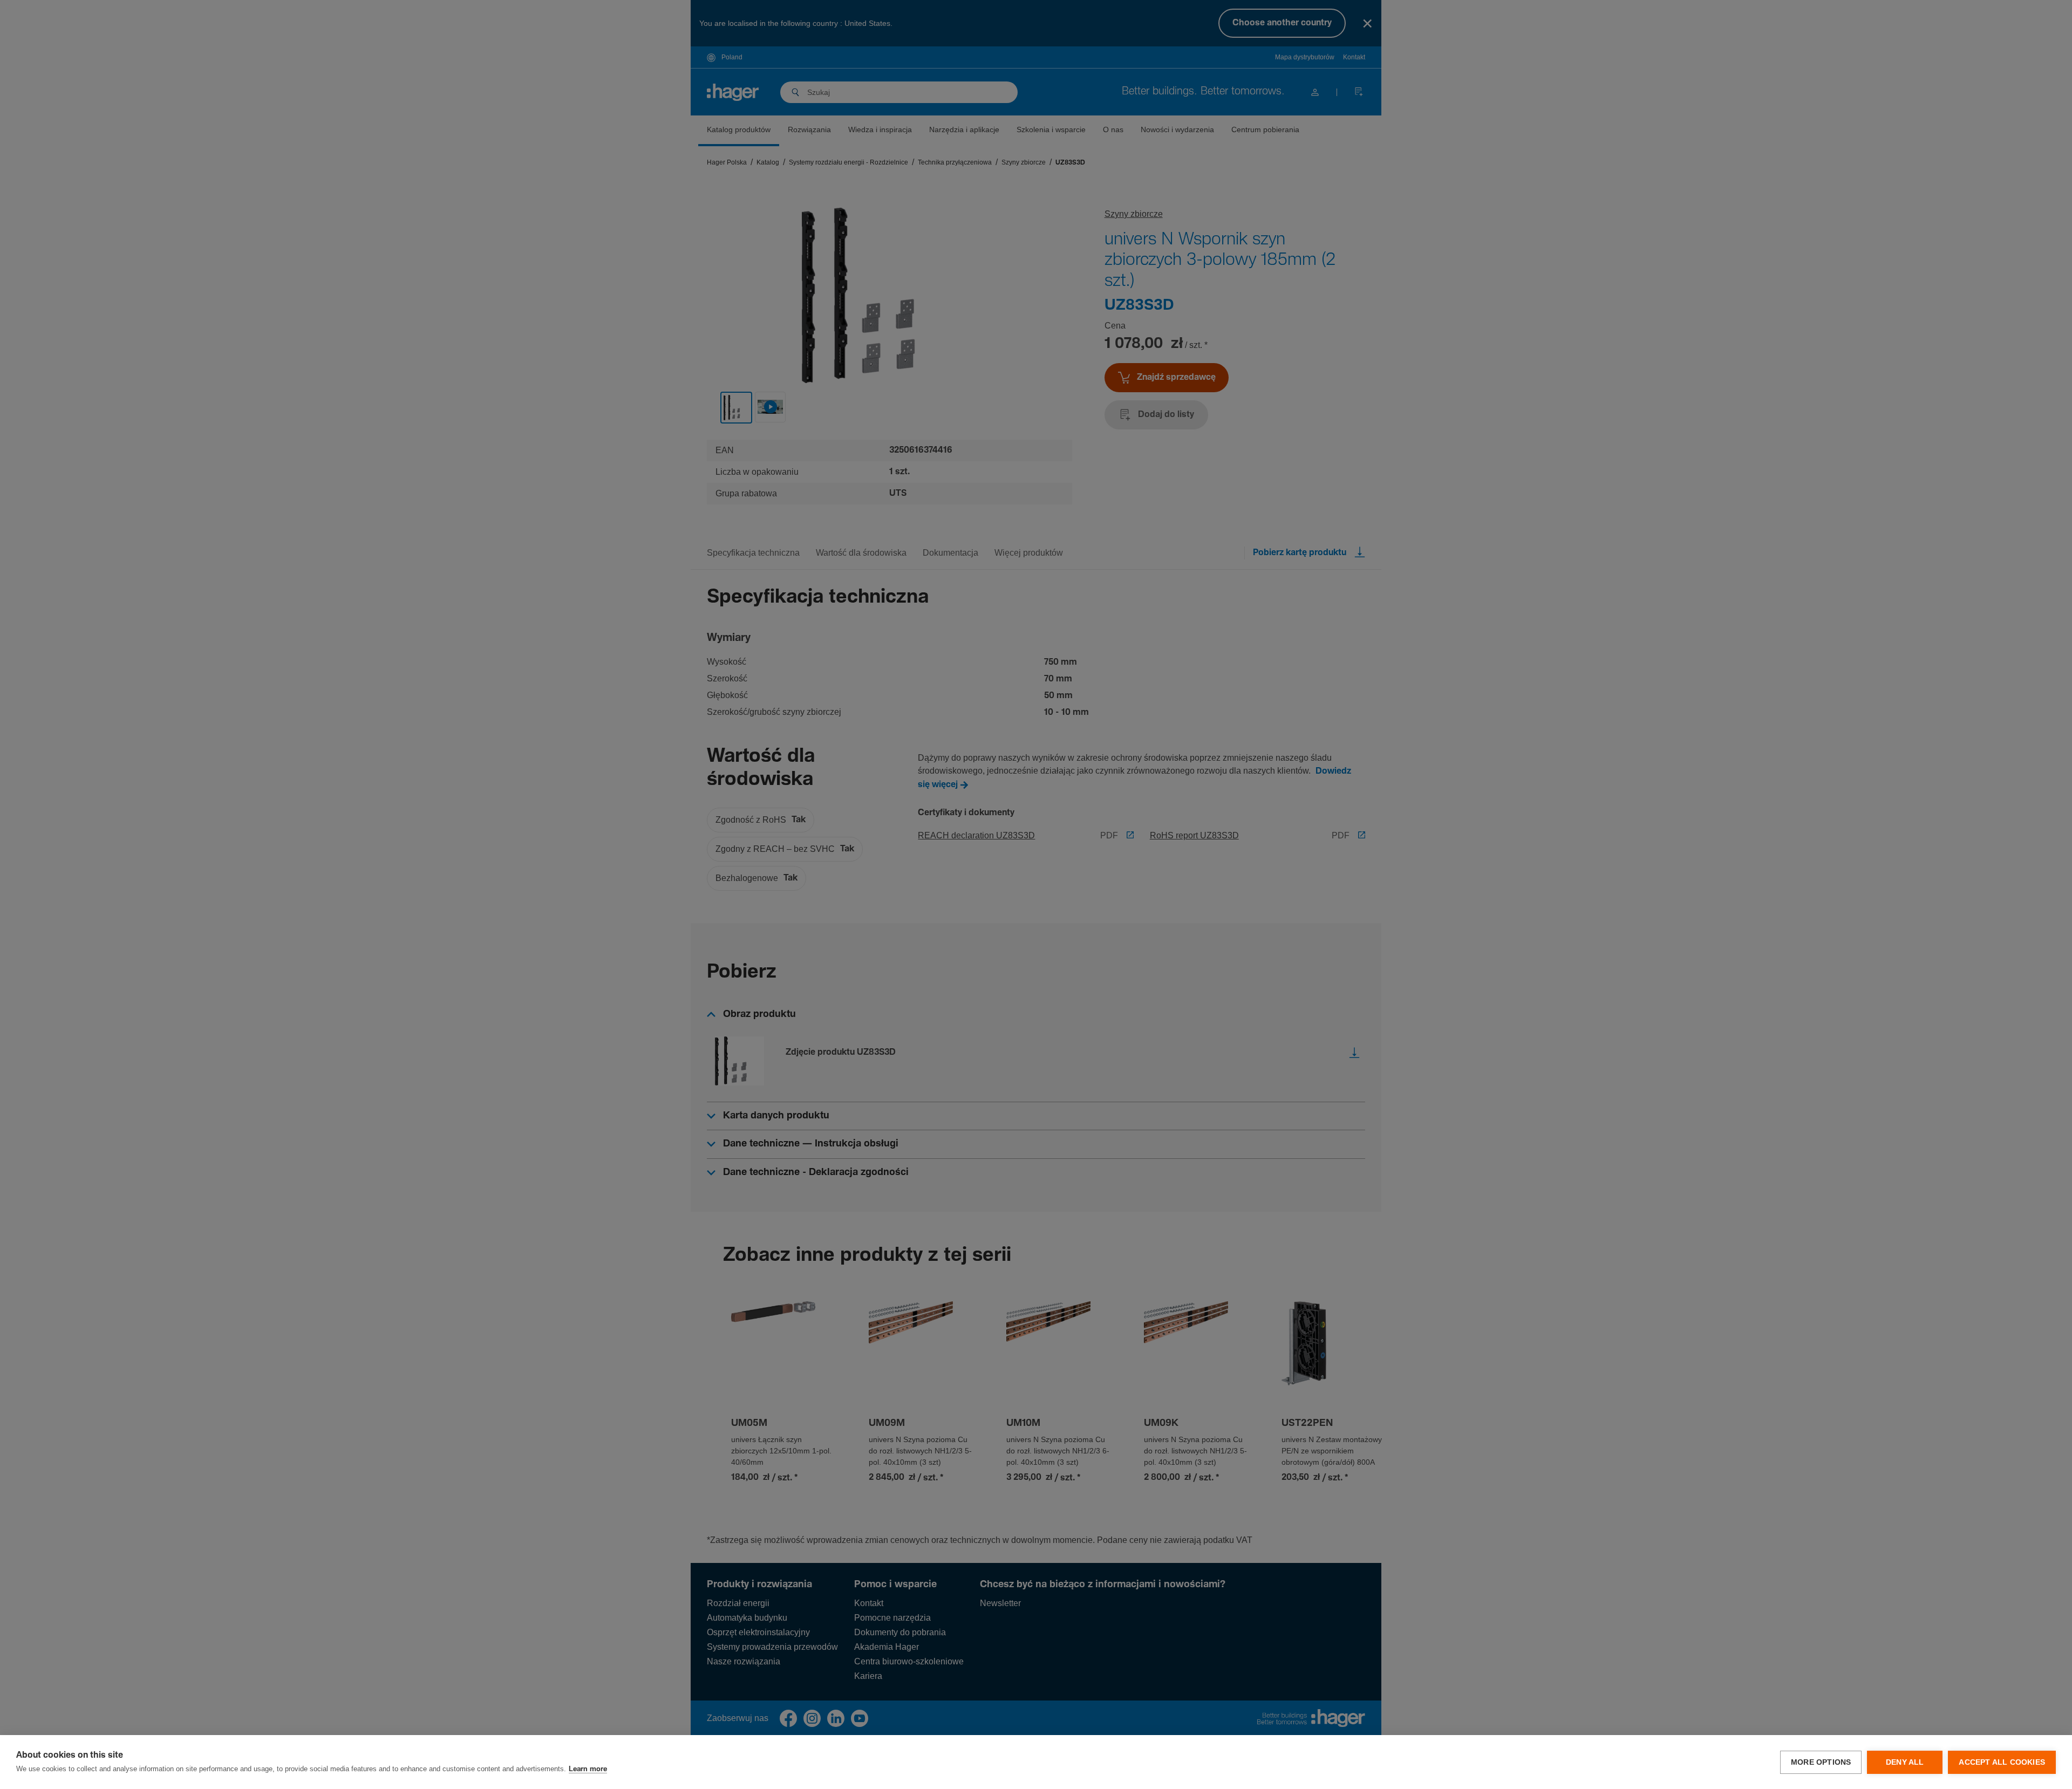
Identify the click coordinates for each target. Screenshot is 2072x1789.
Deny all (1905, 1762)
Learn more (588, 1769)
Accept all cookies (2002, 1762)
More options (1821, 1762)
